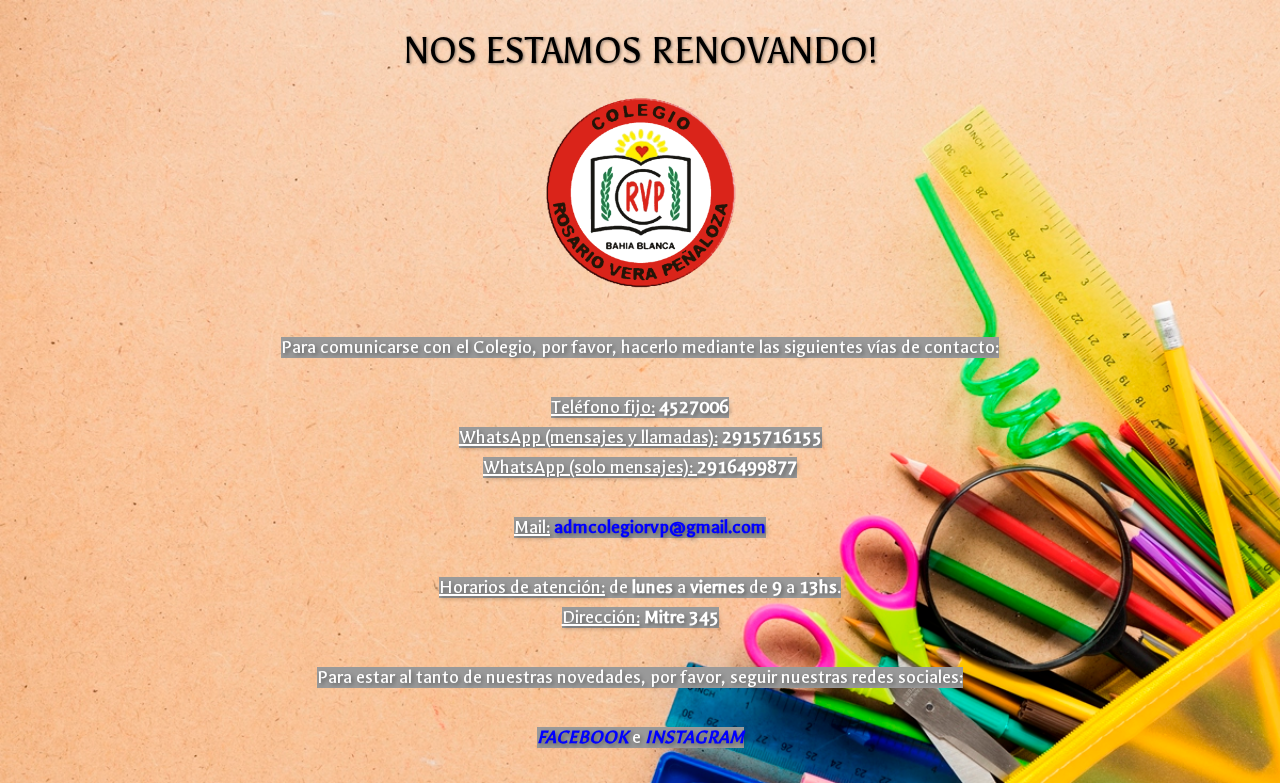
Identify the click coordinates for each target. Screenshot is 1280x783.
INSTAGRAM (694, 737)
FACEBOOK (582, 737)
